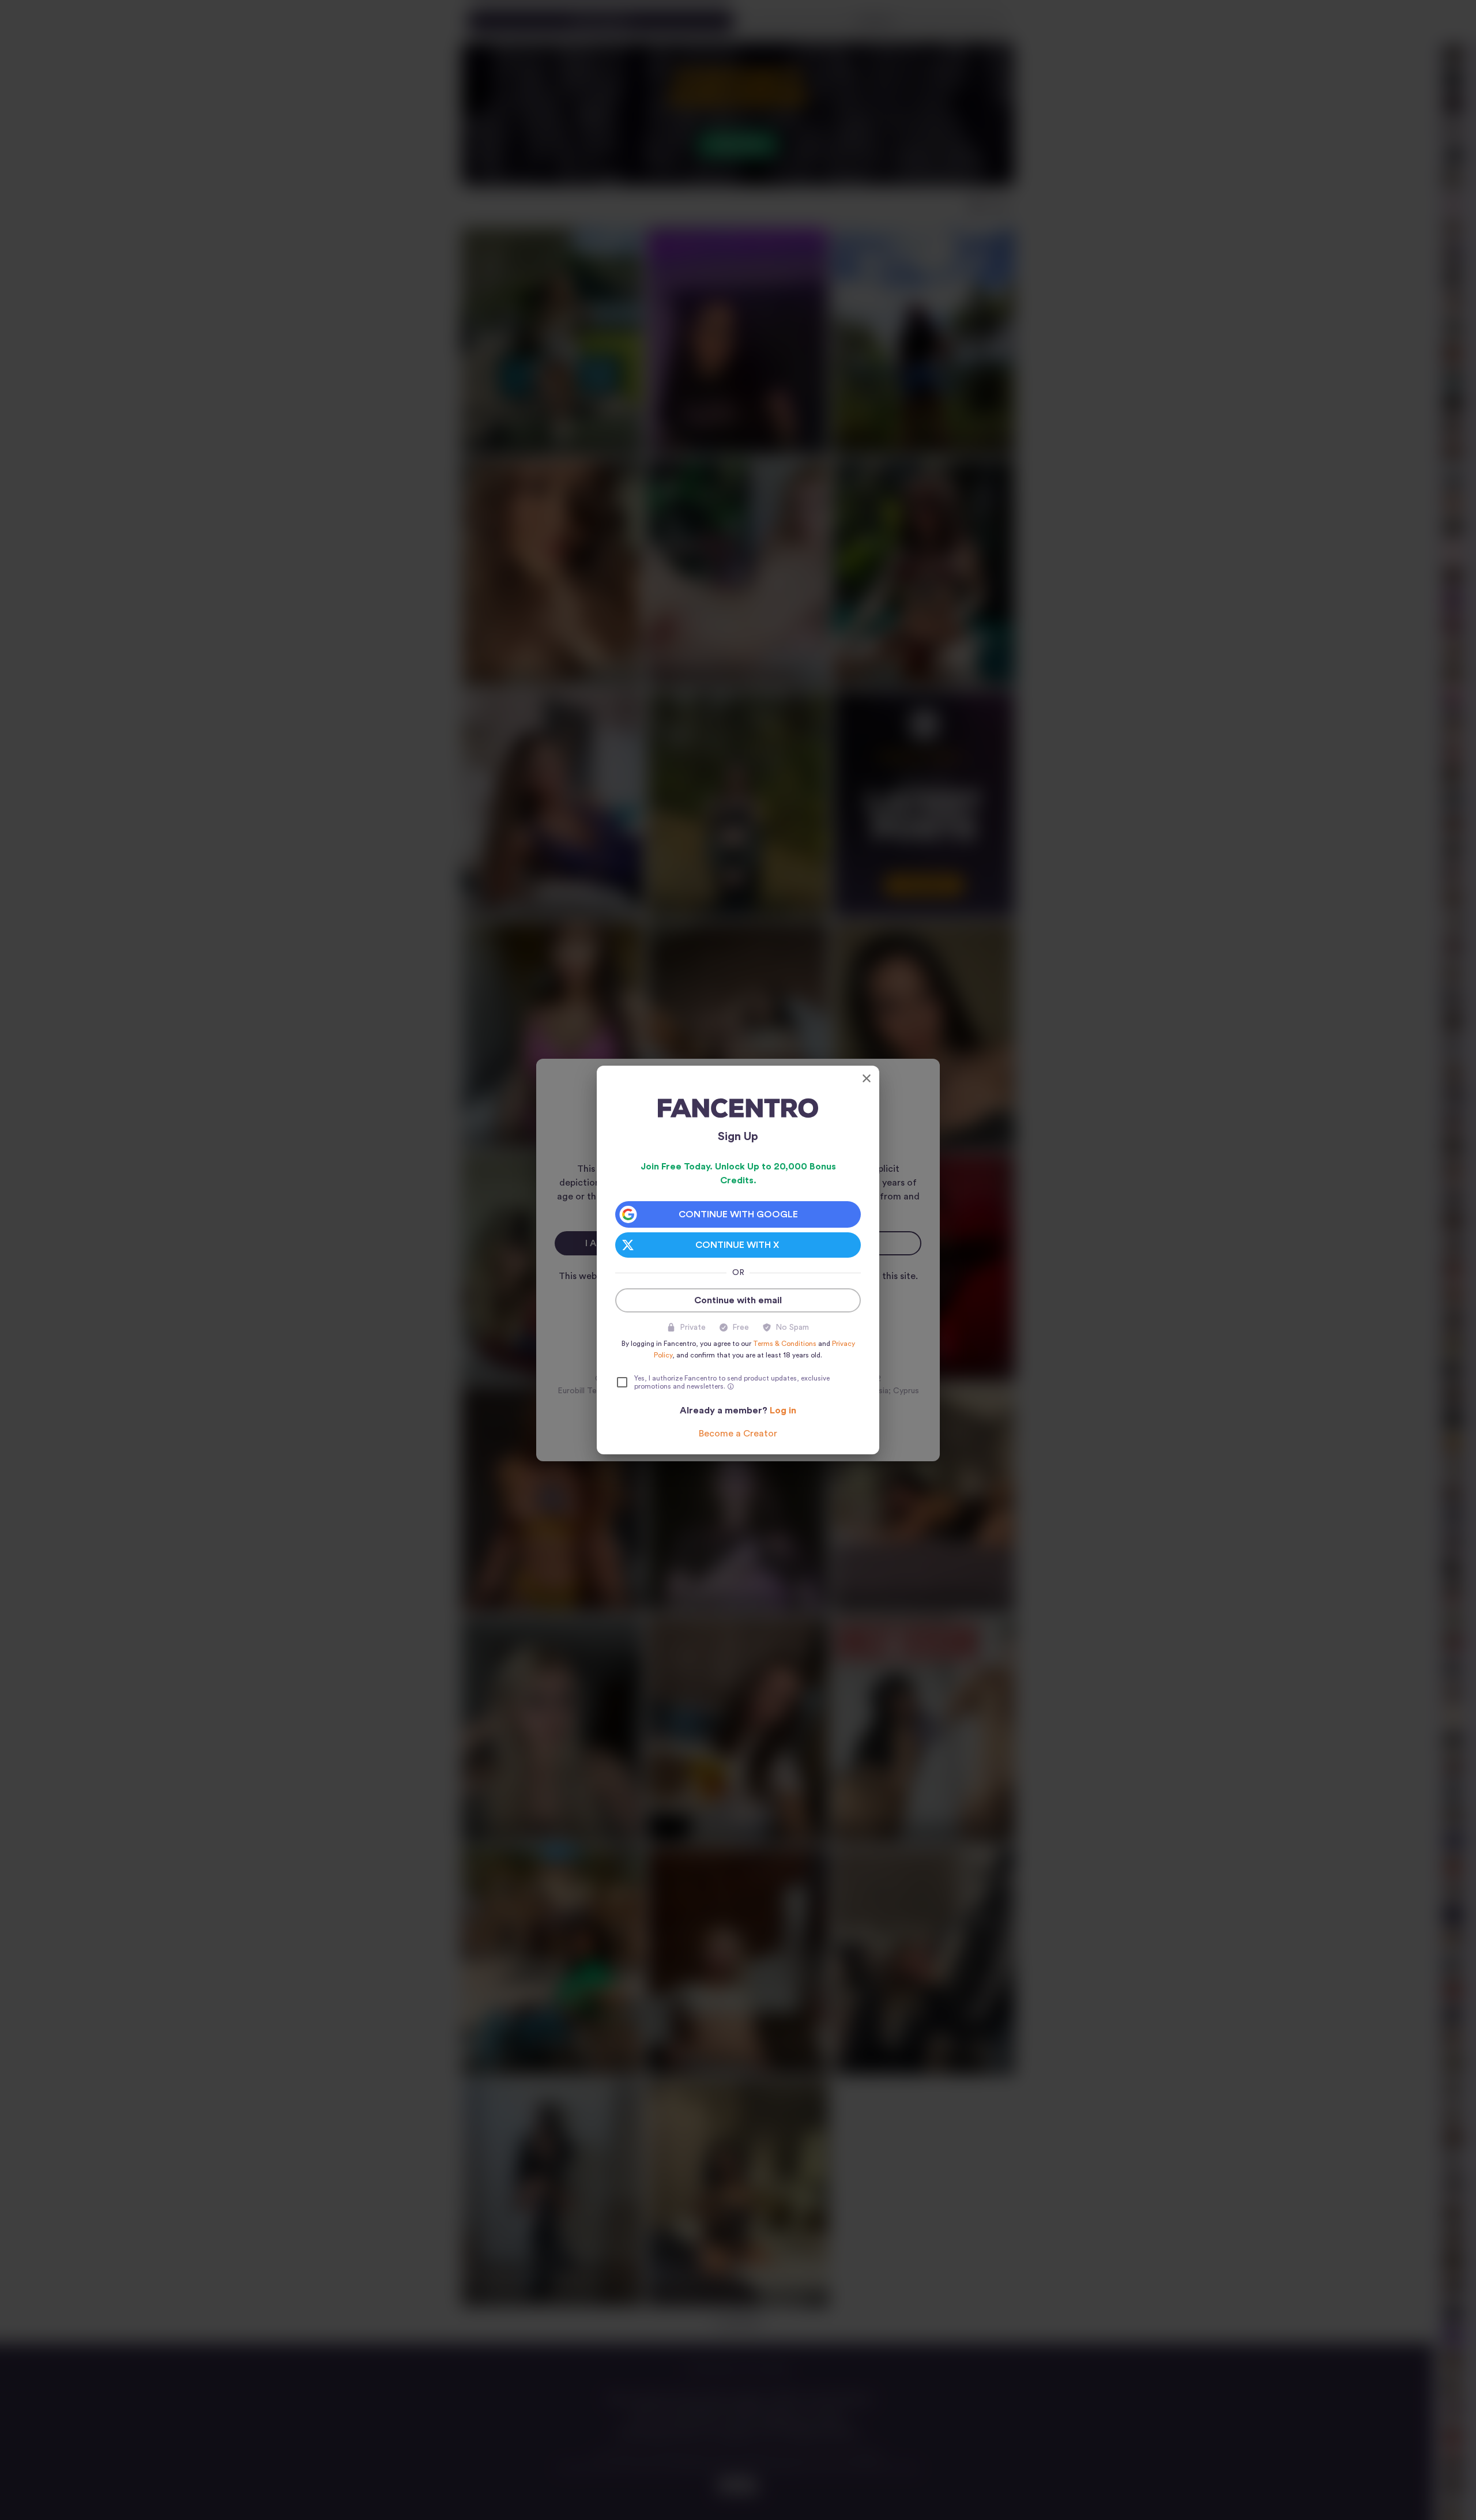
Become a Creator (738, 1434)
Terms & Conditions (785, 1344)
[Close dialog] (867, 1078)
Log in (783, 1411)
